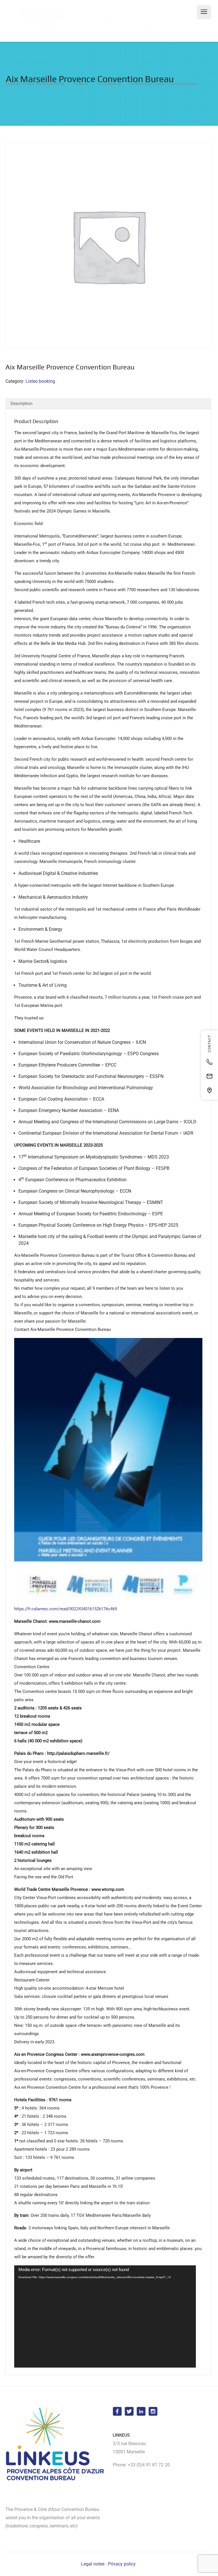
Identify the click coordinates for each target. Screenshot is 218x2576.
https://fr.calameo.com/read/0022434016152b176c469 (66, 1609)
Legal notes (93, 2564)
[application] (105, 2316)
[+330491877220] (209, 1062)
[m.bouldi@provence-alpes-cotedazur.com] (209, 1076)
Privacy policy (122, 2564)
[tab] (108, 403)
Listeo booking (40, 381)
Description (21, 403)
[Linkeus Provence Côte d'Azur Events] (94, 21)
